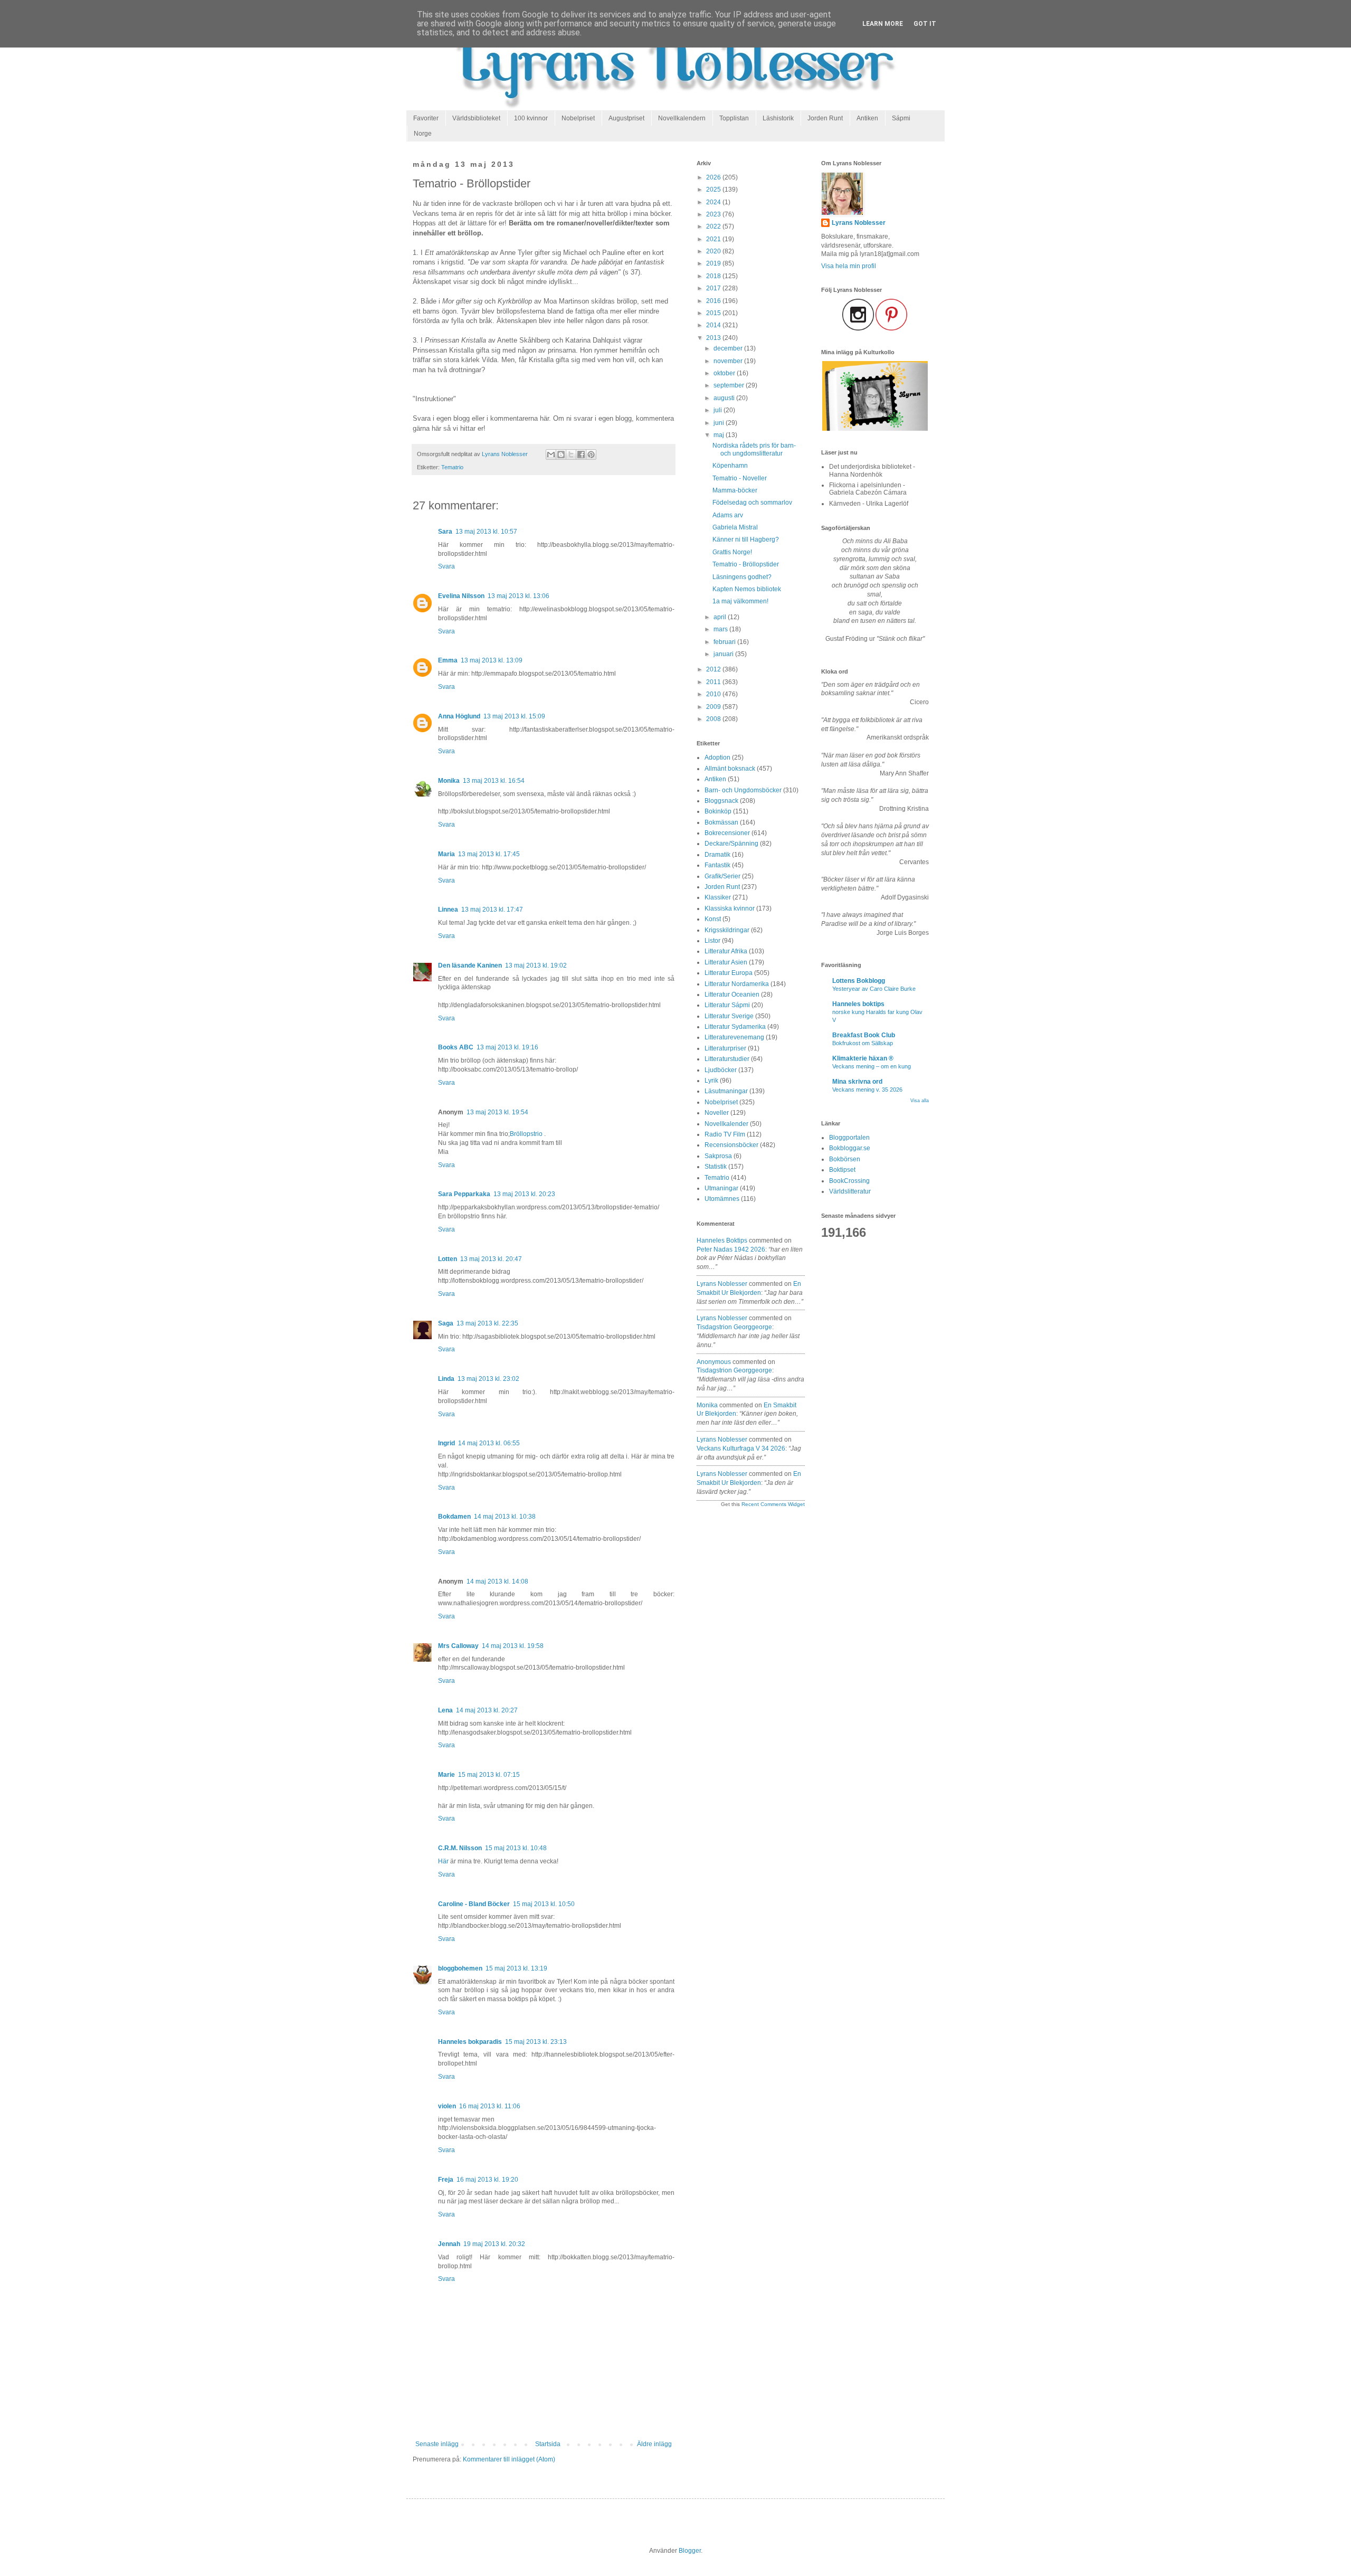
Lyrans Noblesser (722, 1284)
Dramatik (717, 855)
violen (447, 2106)
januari (724, 654)
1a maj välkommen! (740, 601)
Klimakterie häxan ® (863, 1058)
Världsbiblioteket (476, 118)
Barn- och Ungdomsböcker (743, 790)
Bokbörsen (845, 1159)
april (721, 617)
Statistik (716, 1167)
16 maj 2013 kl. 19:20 (487, 2180)
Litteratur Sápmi (727, 1005)
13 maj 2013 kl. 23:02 (488, 1379)
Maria (446, 854)
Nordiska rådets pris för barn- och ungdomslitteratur (754, 449)
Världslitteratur (850, 1191)
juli (719, 410)
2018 (714, 276)
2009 (714, 707)
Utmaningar (721, 1188)
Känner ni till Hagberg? (746, 539)
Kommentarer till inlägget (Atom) (509, 2459)
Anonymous (714, 1362)
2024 (714, 202)
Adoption (717, 757)
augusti (725, 398)
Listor (712, 941)
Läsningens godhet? (742, 577)
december (729, 348)
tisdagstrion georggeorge (734, 1327)
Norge (423, 134)
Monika (449, 781)
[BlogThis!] (561, 454)
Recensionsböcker (731, 1145)
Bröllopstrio (526, 1134)
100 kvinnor (531, 118)
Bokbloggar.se (850, 1148)
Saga (446, 1323)
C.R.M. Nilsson (460, 1848)
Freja (446, 2180)
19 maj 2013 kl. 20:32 (494, 2244)
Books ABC (456, 1047)
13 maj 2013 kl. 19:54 (497, 1112)
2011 (714, 682)
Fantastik (717, 865)
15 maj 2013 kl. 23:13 (536, 2042)
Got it (925, 24)
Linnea (448, 910)
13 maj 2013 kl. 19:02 (536, 965)
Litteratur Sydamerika (735, 1027)
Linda (446, 1379)
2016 (714, 301)
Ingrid (446, 1443)
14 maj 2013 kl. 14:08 (497, 1581)
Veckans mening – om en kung (872, 1066)
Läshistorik (778, 118)
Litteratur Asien (726, 962)
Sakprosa (718, 1156)
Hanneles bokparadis (470, 2042)
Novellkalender (726, 1124)
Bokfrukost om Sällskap (863, 1043)
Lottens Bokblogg (859, 981)
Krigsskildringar (727, 930)
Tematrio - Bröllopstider (746, 564)
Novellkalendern (682, 118)
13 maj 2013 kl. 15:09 (514, 716)
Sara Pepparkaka (464, 1194)
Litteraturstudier (727, 1059)
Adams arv (728, 515)
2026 (714, 177)
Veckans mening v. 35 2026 (867, 1090)
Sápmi (901, 118)
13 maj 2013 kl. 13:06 (518, 596)
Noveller (717, 1113)
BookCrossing (849, 1181)
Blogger (690, 2551)
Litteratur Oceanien (732, 995)
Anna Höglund (459, 716)
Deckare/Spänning (731, 844)
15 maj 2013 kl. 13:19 (516, 1968)
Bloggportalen (849, 1138)
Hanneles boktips (722, 1240)
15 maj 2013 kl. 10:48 (516, 1848)
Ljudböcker (721, 1070)
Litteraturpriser (725, 1048)
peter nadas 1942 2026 (731, 1249)
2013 (714, 338)
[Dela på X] (571, 454)
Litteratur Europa (729, 973)
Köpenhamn (730, 466)
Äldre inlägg (654, 2444)
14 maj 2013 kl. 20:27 (487, 1710)
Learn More (883, 24)
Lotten (448, 1259)
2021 (714, 239)
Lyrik (711, 1081)
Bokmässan (721, 822)
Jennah (449, 2244)
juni (720, 423)
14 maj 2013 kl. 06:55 (489, 1443)
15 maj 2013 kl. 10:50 (544, 1904)
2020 (714, 251)
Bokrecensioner (727, 833)
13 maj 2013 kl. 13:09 (492, 660)
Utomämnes (722, 1199)
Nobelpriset (578, 118)
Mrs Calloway (458, 1646)
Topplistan (734, 118)
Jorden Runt (825, 118)
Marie (446, 1775)
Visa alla (920, 1101)
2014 (714, 325)
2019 (714, 263)
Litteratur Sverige (729, 1016)
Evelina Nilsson (461, 596)
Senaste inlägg (437, 2444)
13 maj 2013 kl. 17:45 (489, 854)
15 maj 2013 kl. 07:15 (489, 1775)
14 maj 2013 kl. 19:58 (513, 1646)
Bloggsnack (721, 801)
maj (720, 435)
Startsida (548, 2444)
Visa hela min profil (849, 266)
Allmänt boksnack (730, 769)
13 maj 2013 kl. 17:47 (492, 910)
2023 (714, 214)
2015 (714, 313)
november (729, 361)
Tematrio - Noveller (740, 478)
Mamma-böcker (735, 490)
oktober (725, 373)
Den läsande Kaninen (470, 965)
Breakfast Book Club (864, 1035)
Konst (713, 919)
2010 (714, 694)
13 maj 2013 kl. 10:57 (486, 532)
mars (721, 629)
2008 (714, 719)
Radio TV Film (725, 1134)
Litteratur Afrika (726, 951)
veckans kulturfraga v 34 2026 (741, 1448)
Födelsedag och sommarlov (752, 503)
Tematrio (452, 467)
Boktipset (842, 1170)
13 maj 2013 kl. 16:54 (494, 781)
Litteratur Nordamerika (737, 984)
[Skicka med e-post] (551, 454)
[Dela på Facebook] (581, 454)
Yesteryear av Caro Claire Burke (874, 989)
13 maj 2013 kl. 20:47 (491, 1259)
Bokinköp (718, 811)
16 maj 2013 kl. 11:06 (490, 2106)
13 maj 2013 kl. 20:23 (524, 1194)
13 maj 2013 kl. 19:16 (507, 1047)
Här (443, 1861)
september (730, 385)
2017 (714, 288)
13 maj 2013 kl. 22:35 (487, 1323)
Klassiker (718, 897)
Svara (446, 566)
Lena (445, 1710)
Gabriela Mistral (735, 527)
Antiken (867, 118)
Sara (445, 532)
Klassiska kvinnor (730, 908)
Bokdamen (454, 1517)
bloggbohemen (460, 1968)
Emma (448, 660)
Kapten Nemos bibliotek (747, 589)
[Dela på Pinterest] (591, 454)
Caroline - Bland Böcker (474, 1904)
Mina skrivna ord (857, 1082)
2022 (714, 226)
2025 (714, 190)
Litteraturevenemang (734, 1037)
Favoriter (426, 118)
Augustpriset (626, 118)
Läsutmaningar (726, 1091)
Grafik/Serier (722, 876)
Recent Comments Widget (773, 1504)
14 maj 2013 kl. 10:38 (505, 1517)
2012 (714, 669)
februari (725, 642)
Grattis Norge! (732, 552)
